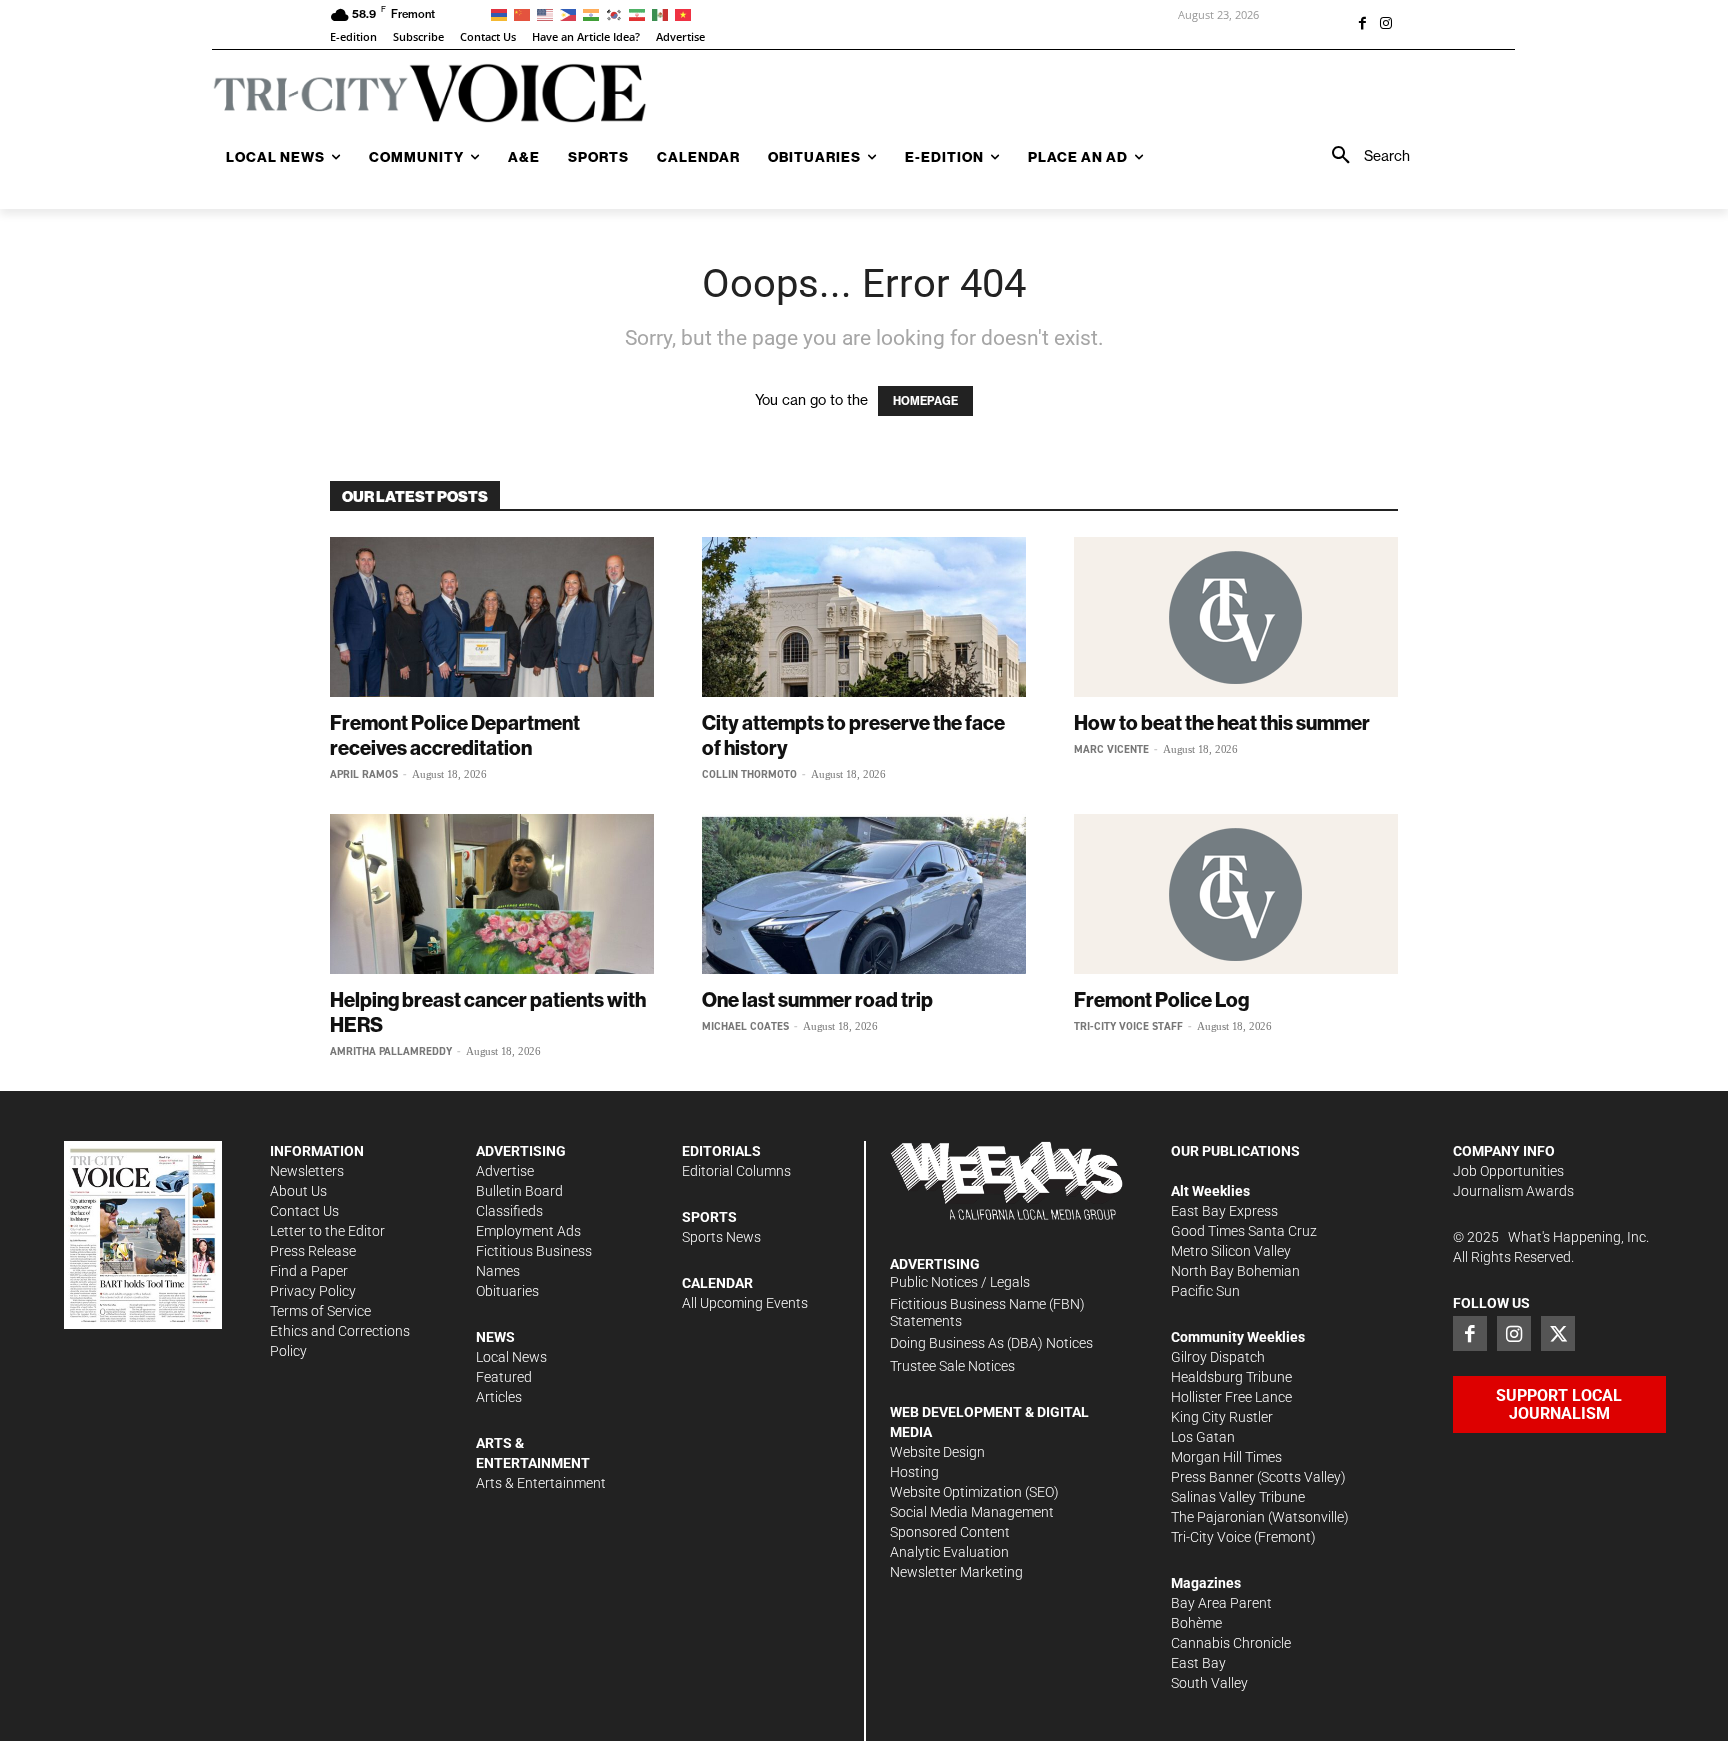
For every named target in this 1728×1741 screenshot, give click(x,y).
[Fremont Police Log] (1236, 894)
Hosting (914, 1472)
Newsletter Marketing (956, 1572)
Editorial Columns (736, 1171)
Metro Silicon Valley (1231, 1251)
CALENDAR (717, 1283)
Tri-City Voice (1211, 1537)
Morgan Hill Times (1226, 1457)
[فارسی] (640, 13)
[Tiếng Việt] (686, 13)
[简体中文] (525, 13)
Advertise (505, 1171)
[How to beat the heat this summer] (1236, 617)
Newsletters (307, 1171)
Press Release (313, 1251)
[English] (548, 13)
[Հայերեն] (502, 13)
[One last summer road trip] (864, 894)
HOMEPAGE (925, 401)
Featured (504, 1377)
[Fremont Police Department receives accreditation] (492, 617)
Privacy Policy (313, 1291)
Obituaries (507, 1291)
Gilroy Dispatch (1218, 1357)
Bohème (1196, 1623)
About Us (298, 1191)
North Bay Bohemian (1235, 1271)
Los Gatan (1203, 1437)
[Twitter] (1558, 1333)
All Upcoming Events (745, 1303)
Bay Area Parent (1221, 1603)
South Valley (1209, 1683)
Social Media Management (972, 1512)
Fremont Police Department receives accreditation (455, 735)
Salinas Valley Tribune (1238, 1497)
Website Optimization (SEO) (974, 1492)
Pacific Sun (1205, 1291)
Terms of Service (320, 1311)
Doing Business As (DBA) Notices (991, 1343)
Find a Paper (309, 1271)
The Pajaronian (1218, 1517)
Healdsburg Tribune (1231, 1377)
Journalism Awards (1513, 1191)
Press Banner (1212, 1477)
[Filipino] (571, 13)
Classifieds (509, 1211)
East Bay (1198, 1663)
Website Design (937, 1452)
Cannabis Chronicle (1231, 1643)
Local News (511, 1357)
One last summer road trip (817, 999)
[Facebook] (1362, 25)
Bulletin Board (519, 1191)
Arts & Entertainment (541, 1483)
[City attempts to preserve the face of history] (864, 617)
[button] (1364, 156)
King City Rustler (1222, 1417)
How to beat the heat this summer (1222, 722)
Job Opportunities (1508, 1171)
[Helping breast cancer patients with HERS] (492, 894)
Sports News (721, 1237)
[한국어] (617, 13)
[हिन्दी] (594, 13)
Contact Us (304, 1211)
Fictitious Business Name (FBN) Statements (987, 1312)
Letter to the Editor (327, 1231)
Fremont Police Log (1161, 999)
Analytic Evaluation (949, 1552)
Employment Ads (528, 1231)
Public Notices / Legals (960, 1282)
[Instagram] (1386, 25)
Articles (499, 1397)
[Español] (663, 13)
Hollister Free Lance (1231, 1397)
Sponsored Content (950, 1532)
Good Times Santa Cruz (1244, 1231)
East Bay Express (1224, 1211)
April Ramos (364, 774)
